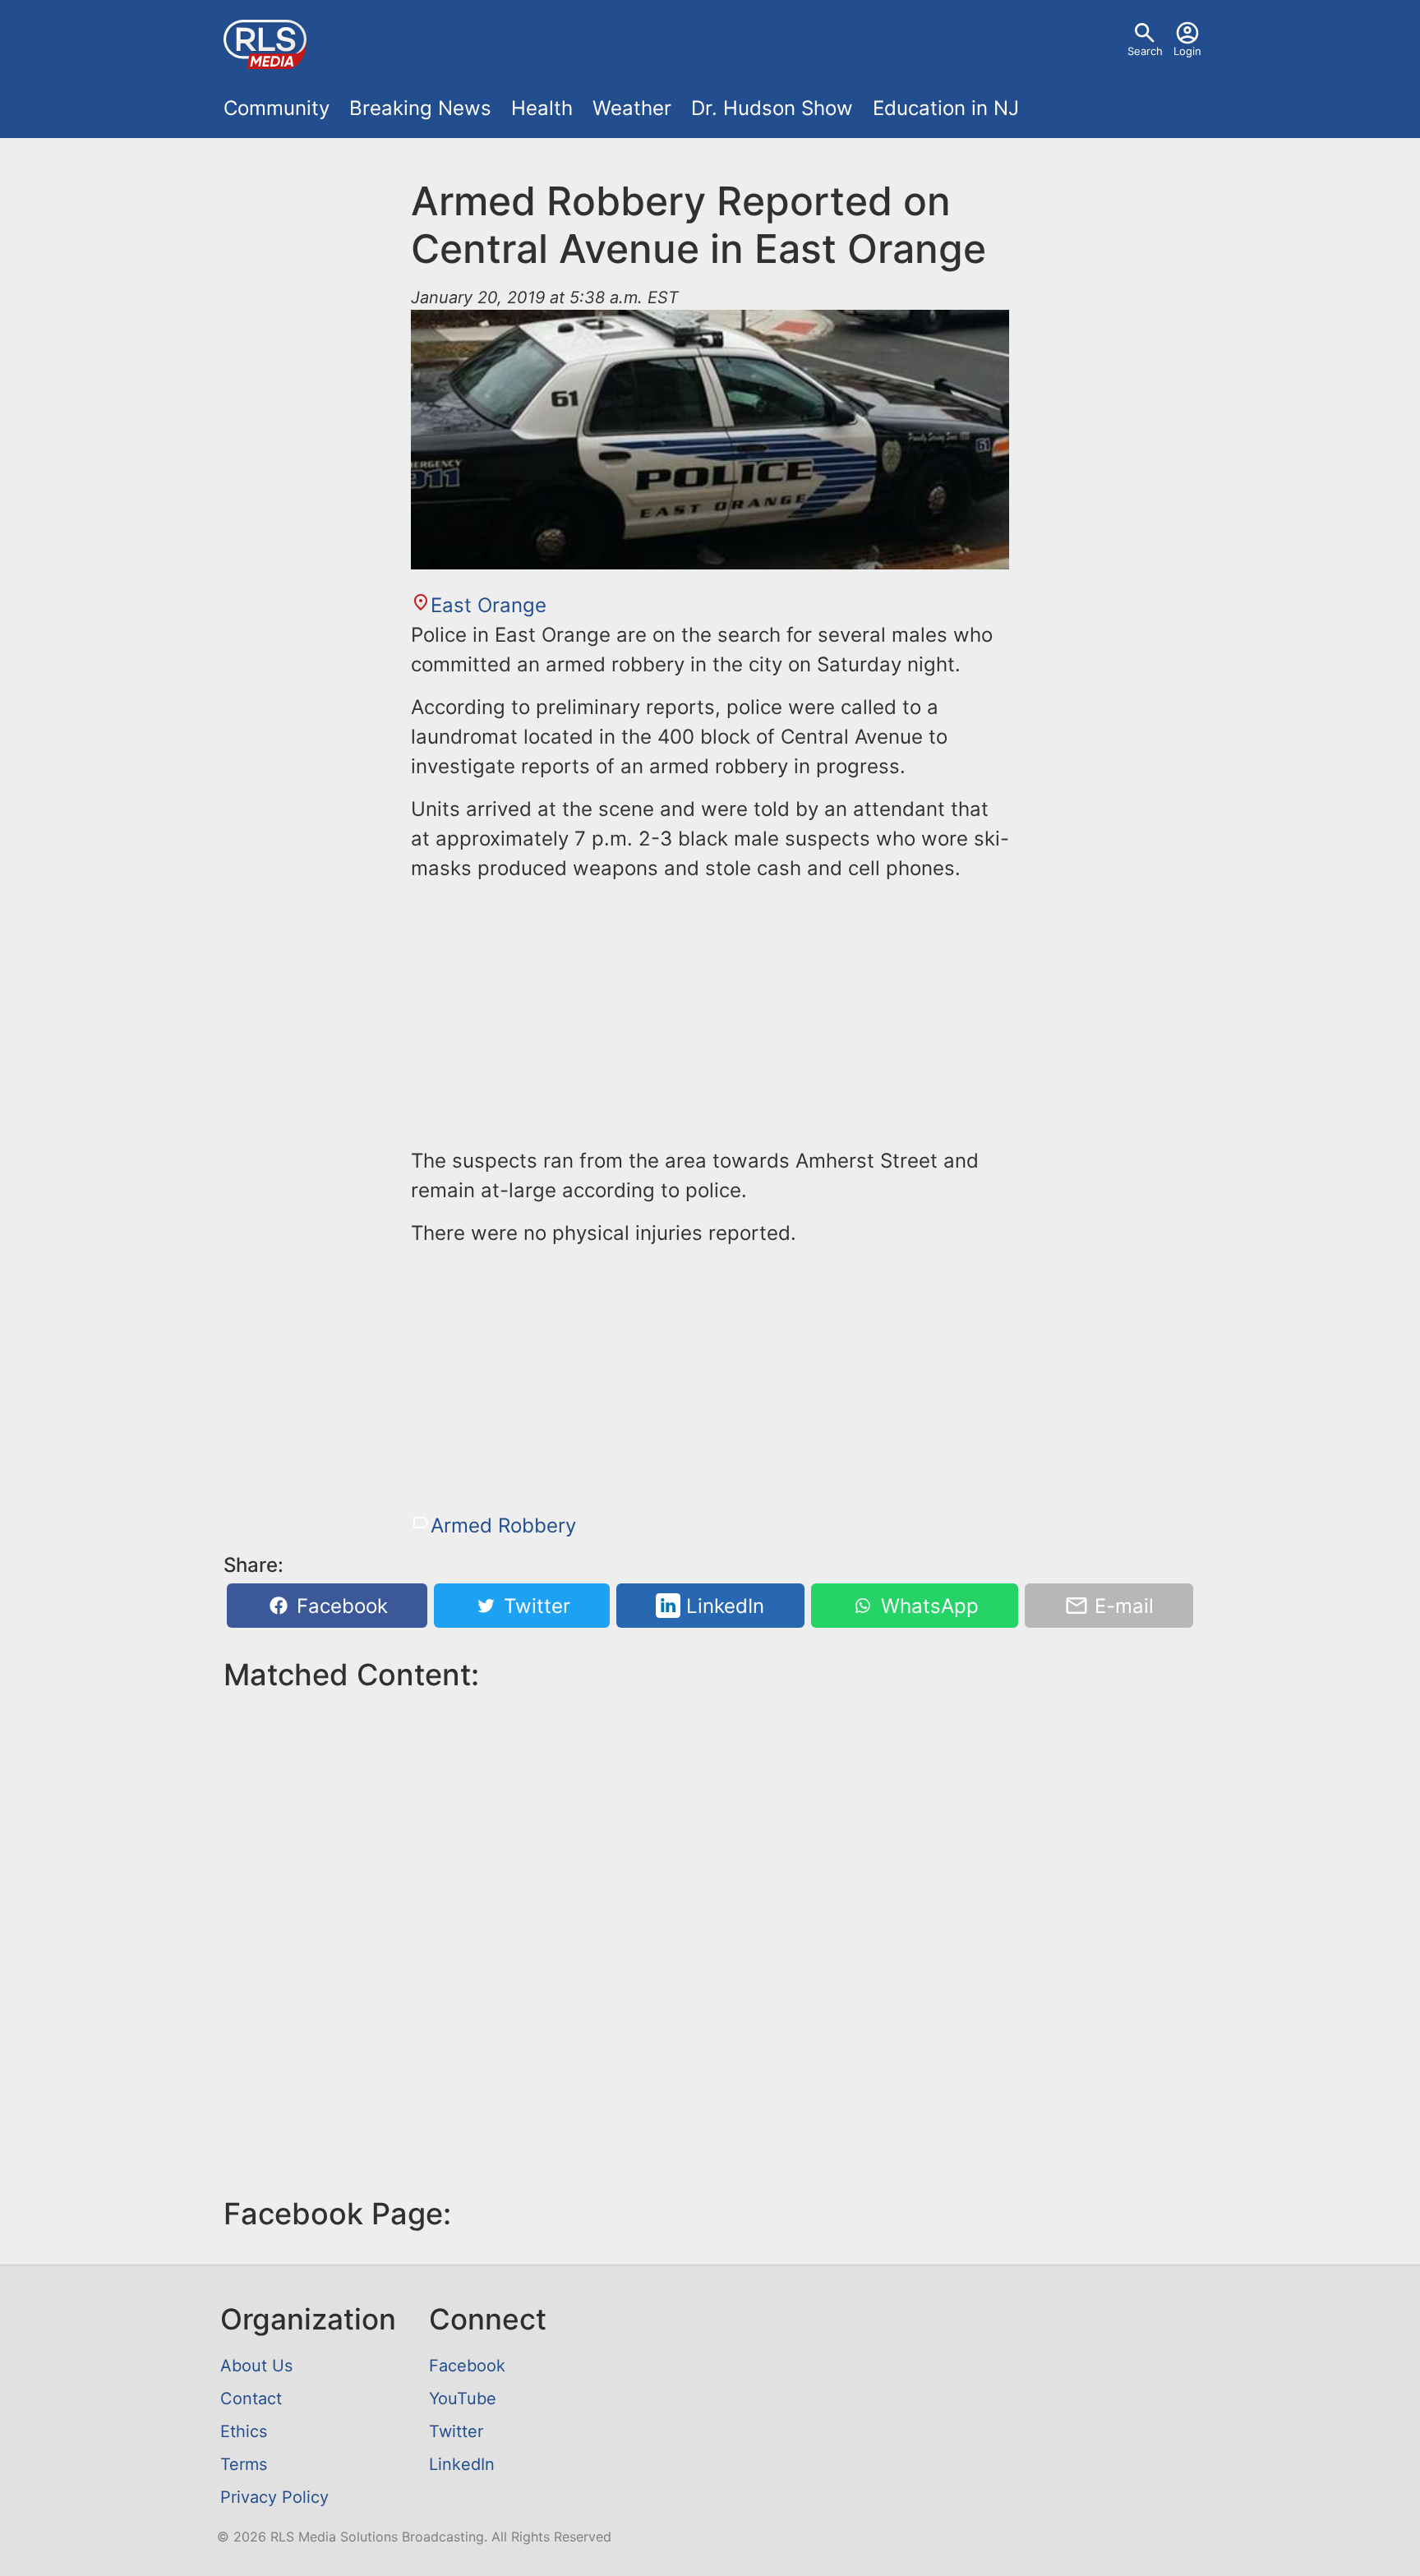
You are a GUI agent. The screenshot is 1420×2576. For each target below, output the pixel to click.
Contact (251, 2399)
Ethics (244, 2431)
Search (1145, 51)
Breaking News (420, 108)
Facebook (339, 1606)
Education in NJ (946, 108)
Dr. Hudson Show (772, 108)
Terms (244, 2464)
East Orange (489, 605)
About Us (256, 2366)
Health (542, 108)
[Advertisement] (710, 1012)
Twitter (534, 1606)
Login (1187, 51)
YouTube (463, 2399)
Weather (632, 108)
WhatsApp (927, 1606)
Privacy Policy (274, 2497)
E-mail (1121, 1606)
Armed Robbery (503, 1525)
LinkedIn (722, 1606)
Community (277, 108)
